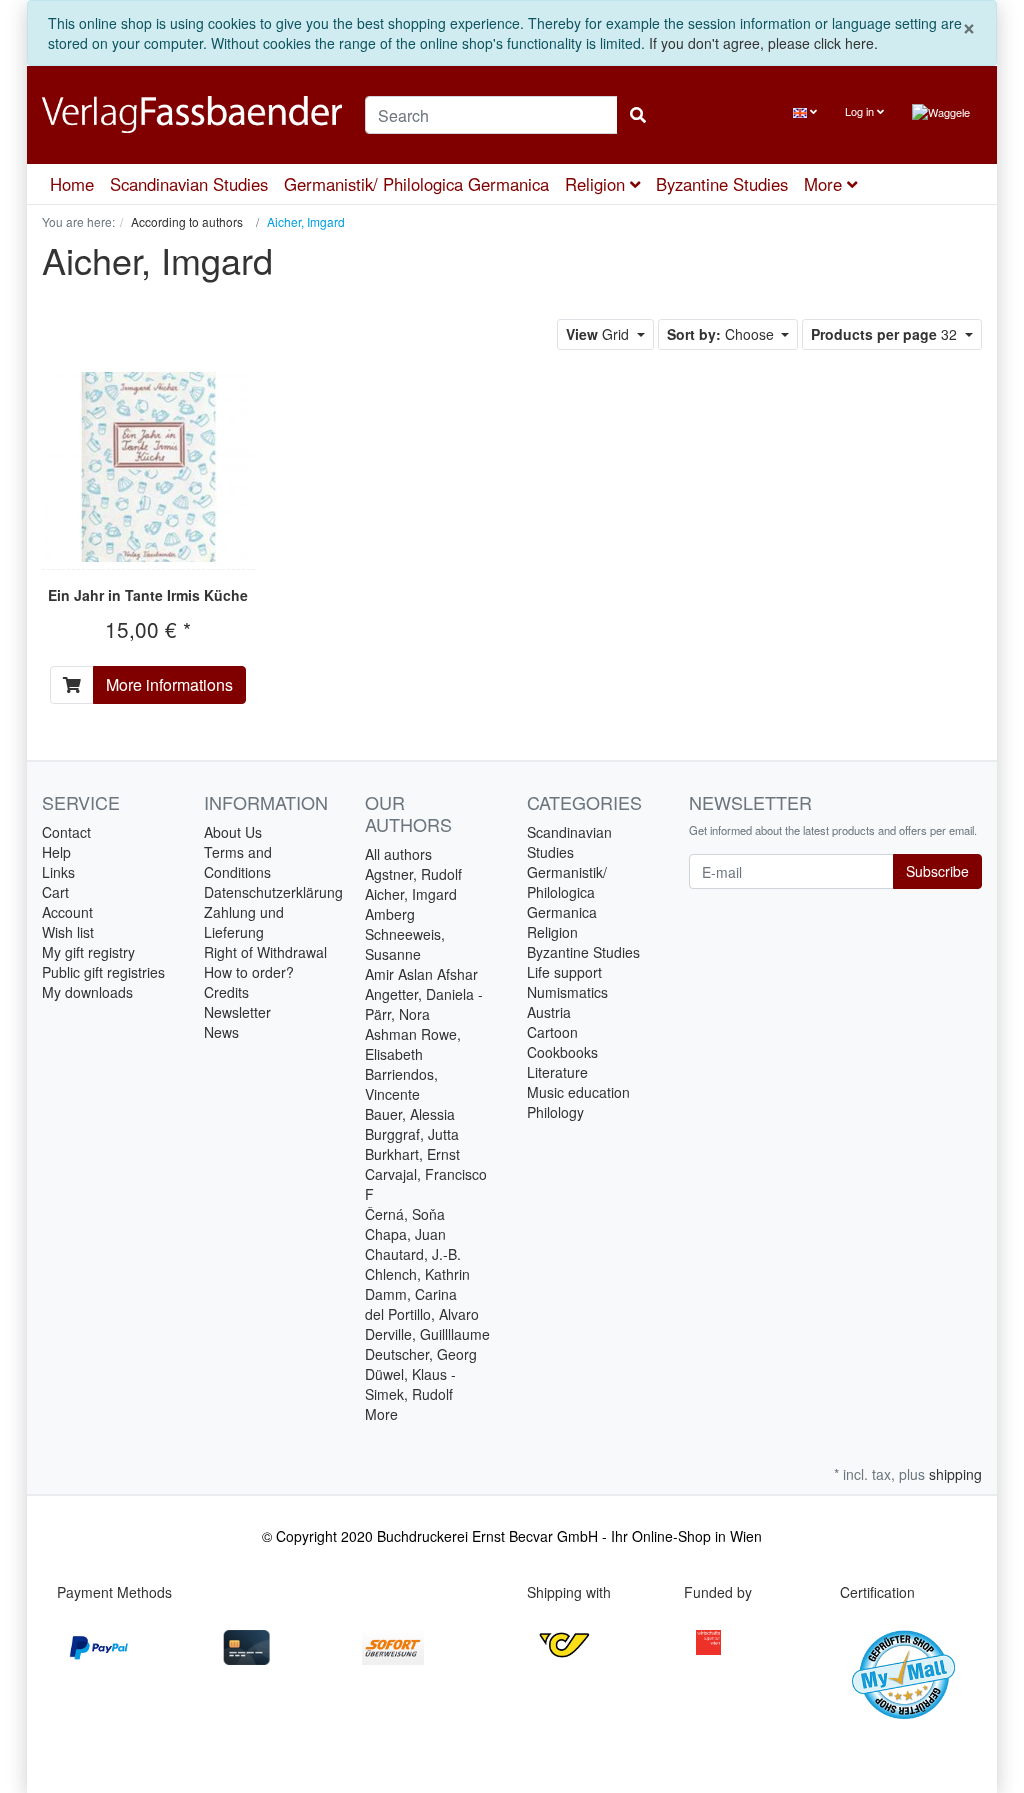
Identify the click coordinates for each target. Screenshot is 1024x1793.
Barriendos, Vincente (401, 1084)
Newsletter (237, 1012)
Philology (555, 1112)
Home (72, 184)
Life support (564, 972)
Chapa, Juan (405, 1234)
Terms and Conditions (238, 862)
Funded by (718, 1592)
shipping (955, 1474)
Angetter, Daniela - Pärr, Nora (424, 1004)
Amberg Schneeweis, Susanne (405, 934)
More (381, 1414)
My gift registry (88, 952)
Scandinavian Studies (189, 184)
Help (56, 852)
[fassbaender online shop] (188, 114)
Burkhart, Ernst (412, 1154)
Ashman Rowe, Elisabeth (413, 1044)
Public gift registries (103, 972)
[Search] (638, 115)
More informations (169, 684)
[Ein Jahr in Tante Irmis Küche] (148, 467)
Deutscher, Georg (421, 1354)
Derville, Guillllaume (427, 1334)
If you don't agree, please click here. (763, 43)
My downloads (87, 992)
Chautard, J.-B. (413, 1254)
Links (58, 872)
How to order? (249, 972)
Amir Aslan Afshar (421, 974)
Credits (226, 992)
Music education (578, 1092)
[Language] (805, 111)
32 (886, 334)
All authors (398, 854)
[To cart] (72, 685)
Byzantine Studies (722, 184)
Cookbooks (562, 1052)
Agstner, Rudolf (413, 874)
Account (67, 912)
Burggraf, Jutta (412, 1134)
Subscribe (937, 871)
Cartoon (552, 1032)
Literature (557, 1072)
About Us (233, 832)
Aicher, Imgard (411, 894)
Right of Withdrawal (265, 952)
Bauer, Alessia (410, 1114)
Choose (722, 334)
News (221, 1032)
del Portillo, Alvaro (422, 1314)
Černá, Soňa (405, 1214)
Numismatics (567, 992)
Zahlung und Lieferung (244, 922)
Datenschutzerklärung (273, 892)
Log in (861, 111)
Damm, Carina (411, 1294)
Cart (55, 892)
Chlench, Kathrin (417, 1274)
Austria (549, 1012)
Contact (66, 832)
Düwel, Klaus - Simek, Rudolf (410, 1384)
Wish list (68, 932)
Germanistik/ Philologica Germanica (416, 184)
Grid (599, 334)
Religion (597, 184)
